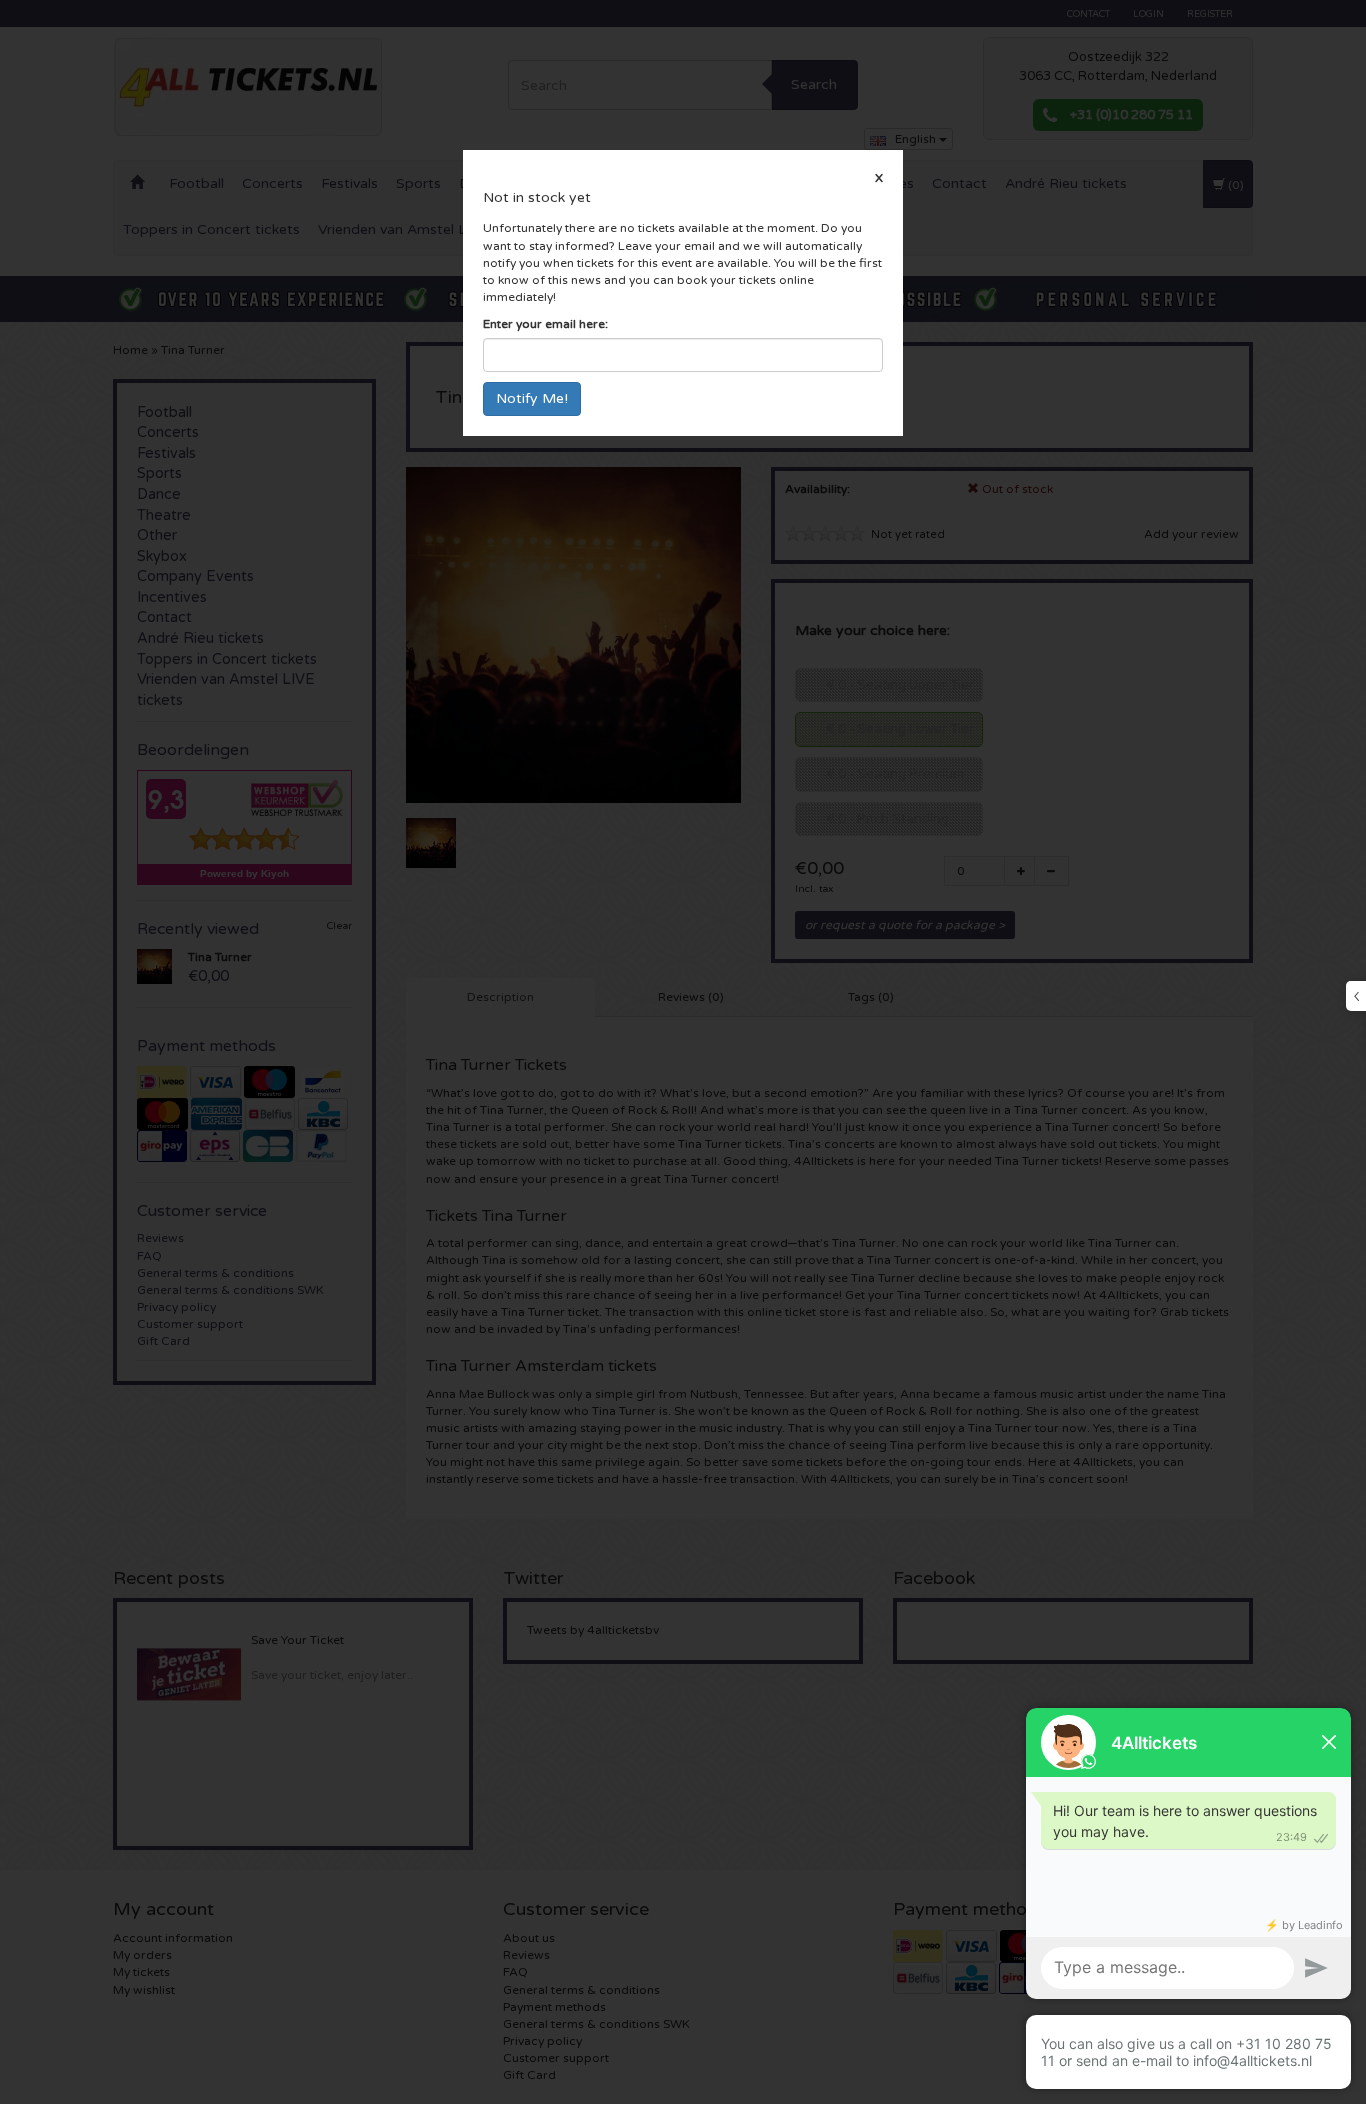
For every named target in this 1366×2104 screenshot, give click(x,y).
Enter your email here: (545, 324)
